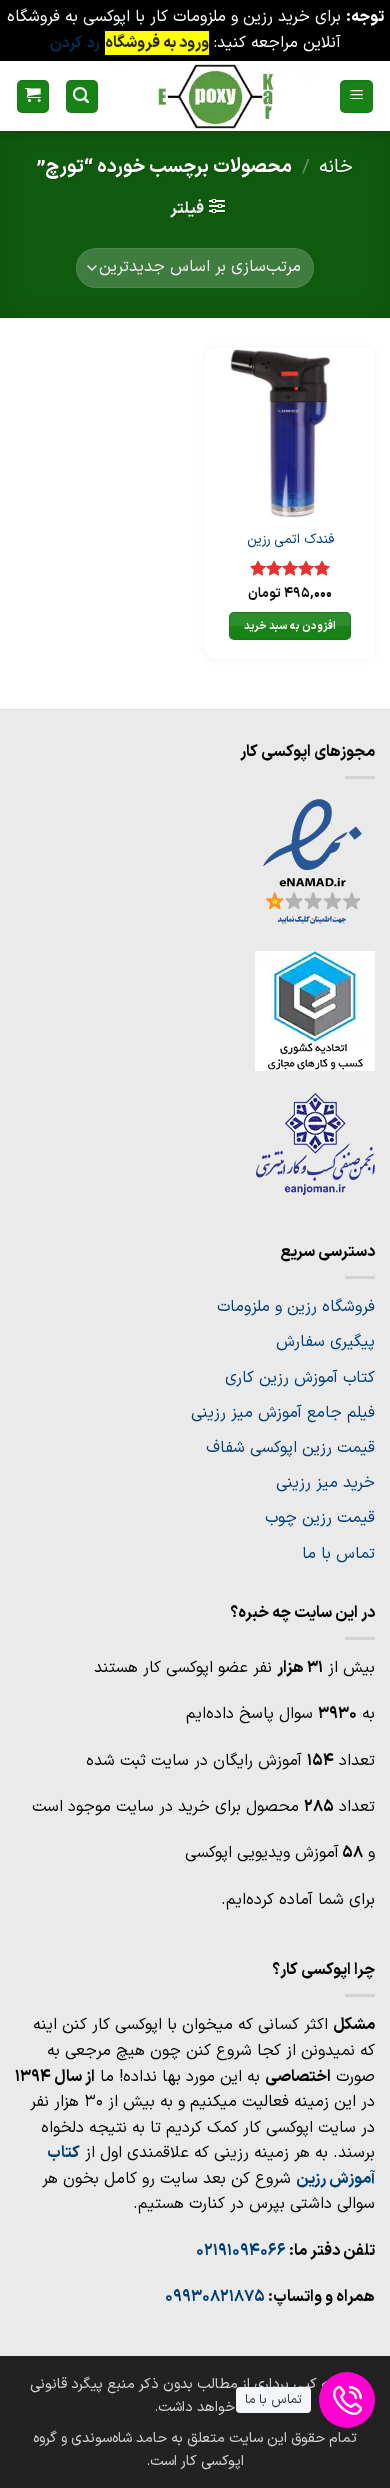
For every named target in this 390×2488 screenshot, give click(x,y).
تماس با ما (338, 1554)
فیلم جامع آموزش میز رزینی (283, 1413)
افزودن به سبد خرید (290, 626)
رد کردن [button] (75, 43)
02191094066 (241, 2251)
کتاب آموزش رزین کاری (300, 1378)
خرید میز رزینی (325, 1483)
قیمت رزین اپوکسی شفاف (290, 1448)
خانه (336, 167)
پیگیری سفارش (325, 1342)
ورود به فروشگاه (157, 43)
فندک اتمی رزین (290, 540)
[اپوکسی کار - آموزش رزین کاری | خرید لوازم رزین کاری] (216, 96)
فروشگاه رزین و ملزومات (296, 1307)
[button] (356, 96)
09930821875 (215, 2297)
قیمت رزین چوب (320, 1518)
